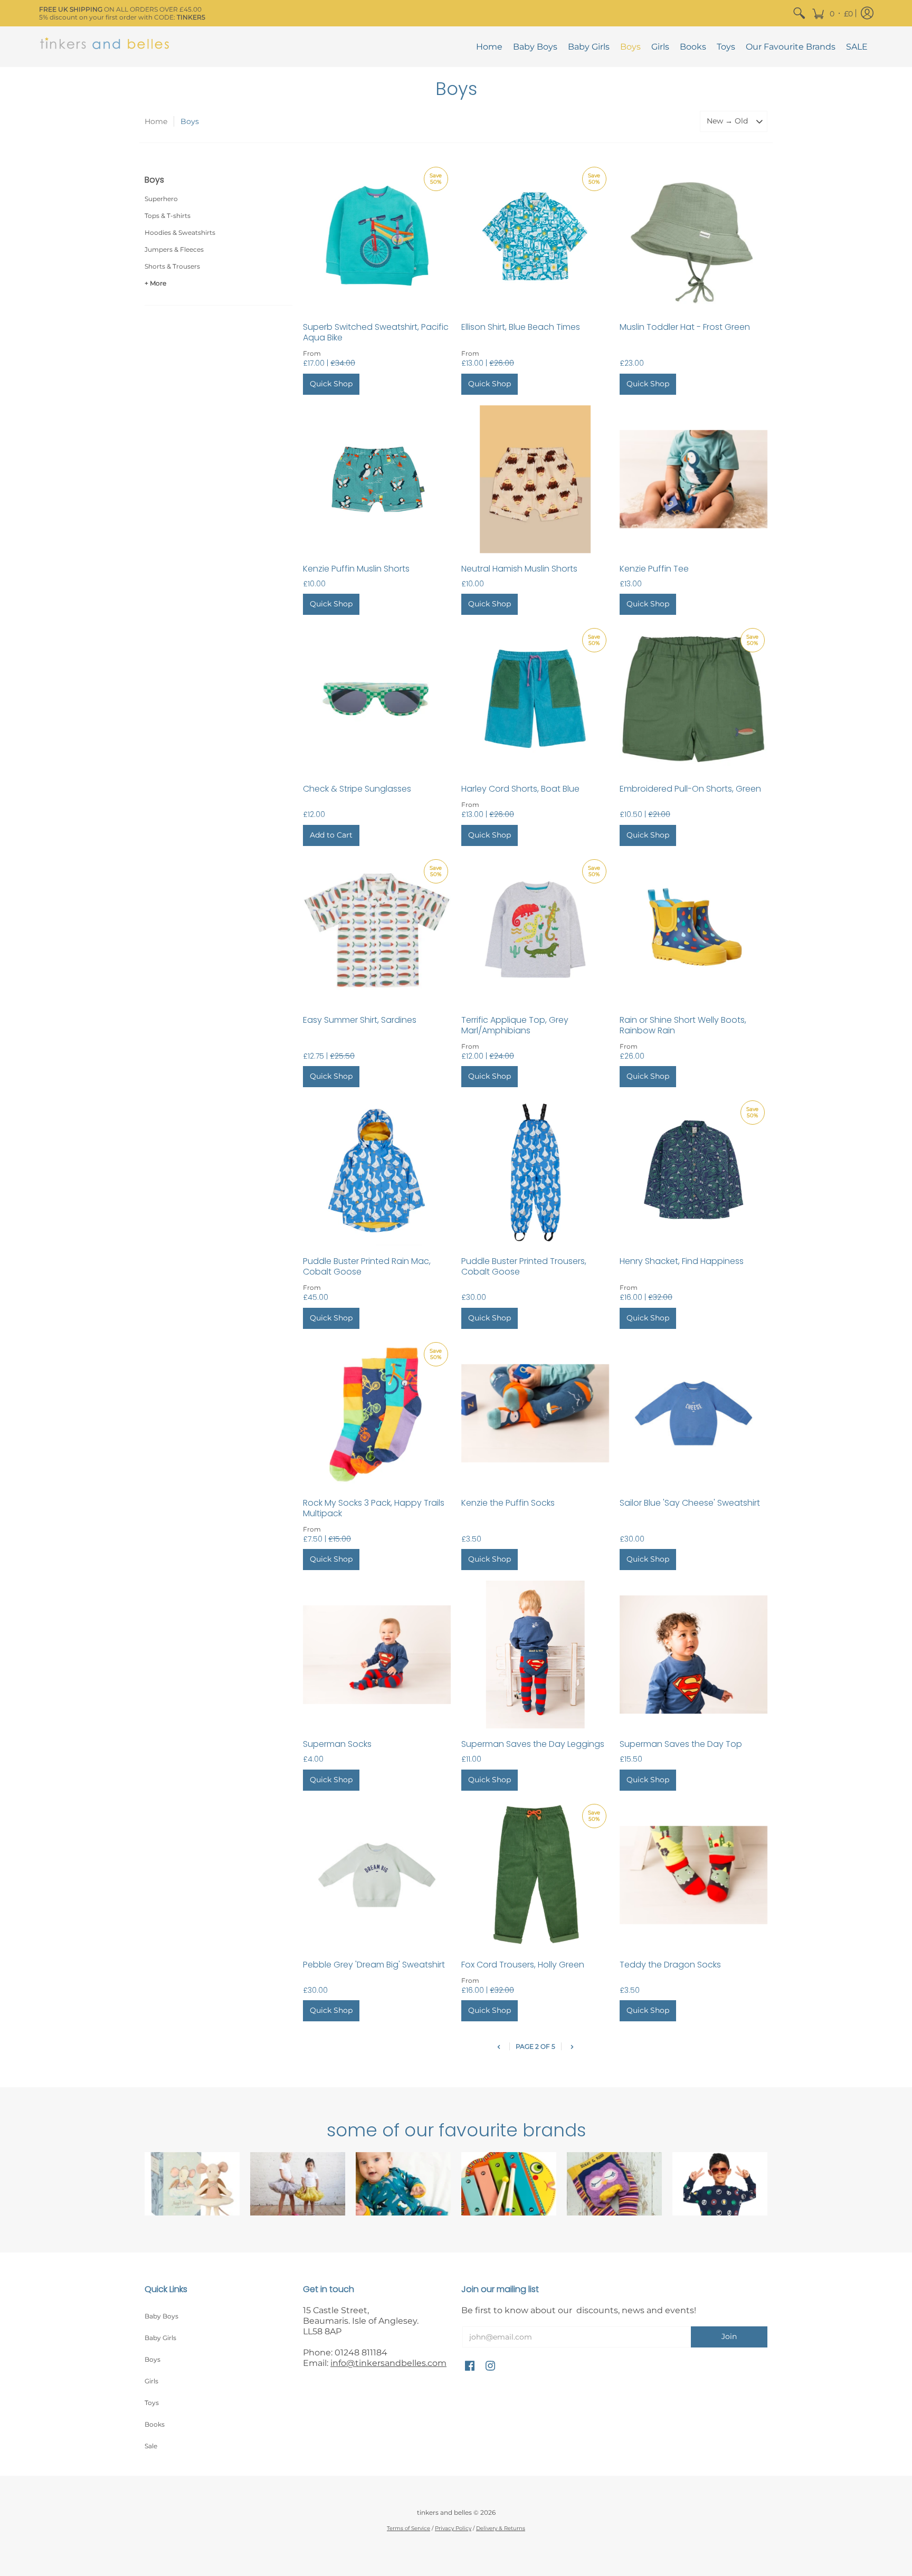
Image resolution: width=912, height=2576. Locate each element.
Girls (151, 2381)
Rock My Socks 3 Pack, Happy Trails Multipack (374, 1508)
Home (156, 121)
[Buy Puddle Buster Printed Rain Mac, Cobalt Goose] (377, 1172)
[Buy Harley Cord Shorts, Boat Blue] (535, 699)
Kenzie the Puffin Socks (508, 1503)
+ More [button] (155, 283)
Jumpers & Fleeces (174, 249)
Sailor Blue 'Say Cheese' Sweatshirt (690, 1503)
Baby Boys (161, 2316)
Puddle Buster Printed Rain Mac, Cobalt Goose (367, 1266)
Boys (153, 2359)
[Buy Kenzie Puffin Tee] (693, 479)
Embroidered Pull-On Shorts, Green (690, 789)
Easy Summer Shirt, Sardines (360, 1020)
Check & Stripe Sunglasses (357, 789)
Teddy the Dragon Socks (670, 1965)
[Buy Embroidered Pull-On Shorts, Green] (693, 699)
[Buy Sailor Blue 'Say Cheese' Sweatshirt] (693, 1413)
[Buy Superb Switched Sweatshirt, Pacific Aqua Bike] (377, 238)
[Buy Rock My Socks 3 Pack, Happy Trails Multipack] (377, 1413)
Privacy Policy (453, 2528)
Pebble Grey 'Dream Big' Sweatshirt (374, 1965)
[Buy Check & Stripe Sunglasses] (377, 699)
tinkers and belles (444, 2512)
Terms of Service (408, 2528)
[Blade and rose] (614, 2184)
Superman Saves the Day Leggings (533, 1744)
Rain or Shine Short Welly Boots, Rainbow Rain (683, 1025)
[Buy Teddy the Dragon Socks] (693, 1875)
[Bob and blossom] (298, 2184)
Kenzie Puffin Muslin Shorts (356, 569)
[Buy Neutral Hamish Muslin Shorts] (535, 479)
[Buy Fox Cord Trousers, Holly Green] (535, 1875)
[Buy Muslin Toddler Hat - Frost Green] (693, 238)
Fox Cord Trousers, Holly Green (523, 1965)
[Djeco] (509, 2184)
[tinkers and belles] (105, 47)
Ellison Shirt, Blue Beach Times (521, 327)
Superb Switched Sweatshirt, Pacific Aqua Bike (376, 332)
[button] (832, 13)
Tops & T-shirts (168, 216)
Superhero (161, 199)
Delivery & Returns (501, 2528)
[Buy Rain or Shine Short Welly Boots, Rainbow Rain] (693, 930)
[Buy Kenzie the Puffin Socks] (535, 1413)
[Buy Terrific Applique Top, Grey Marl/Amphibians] (535, 930)
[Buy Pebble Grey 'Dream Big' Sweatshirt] (377, 1875)
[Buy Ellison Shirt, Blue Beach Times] (535, 238)
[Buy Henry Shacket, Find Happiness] (693, 1172)
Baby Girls (160, 2338)
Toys (152, 2403)
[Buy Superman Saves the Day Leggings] (535, 1655)
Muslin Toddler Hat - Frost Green (685, 327)
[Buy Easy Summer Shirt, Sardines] (377, 930)
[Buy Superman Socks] (377, 1655)
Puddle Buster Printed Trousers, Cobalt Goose (524, 1266)
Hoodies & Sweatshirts (180, 232)
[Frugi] (403, 2184)
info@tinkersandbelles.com (388, 2363)
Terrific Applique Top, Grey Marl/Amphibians (515, 1025)
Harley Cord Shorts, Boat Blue (520, 789)
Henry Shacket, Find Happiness (682, 1261)
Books (155, 2424)
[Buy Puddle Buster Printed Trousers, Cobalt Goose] (535, 1172)
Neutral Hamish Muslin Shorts (519, 569)
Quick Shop (331, 384)
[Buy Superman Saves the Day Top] (693, 1655)
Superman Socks (337, 1744)
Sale (151, 2446)
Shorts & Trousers (172, 266)
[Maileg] (192, 2184)
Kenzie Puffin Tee (654, 569)
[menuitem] (799, 13)
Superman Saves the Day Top (681, 1744)
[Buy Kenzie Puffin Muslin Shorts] (377, 479)
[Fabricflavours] (720, 2184)
